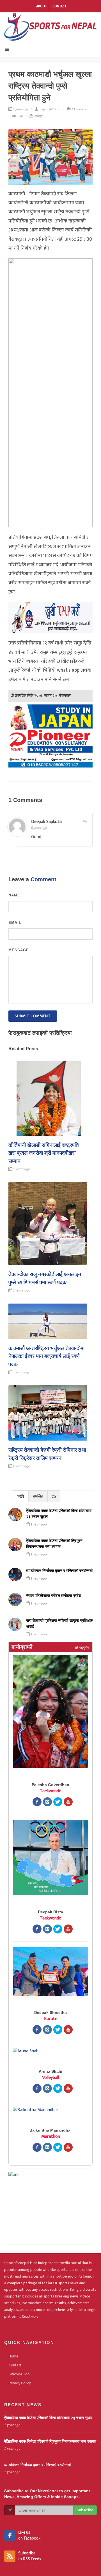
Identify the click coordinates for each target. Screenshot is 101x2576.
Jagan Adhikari (50, 109)
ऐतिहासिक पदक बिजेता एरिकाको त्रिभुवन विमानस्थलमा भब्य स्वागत (50, 2441)
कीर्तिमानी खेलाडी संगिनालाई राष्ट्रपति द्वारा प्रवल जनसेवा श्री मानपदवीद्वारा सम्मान (44, 1153)
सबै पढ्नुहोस (82, 1648)
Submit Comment (33, 1016)
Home (13, 2356)
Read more (30, 2316)
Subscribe (85, 2510)
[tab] (21, 1496)
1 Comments (79, 109)
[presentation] (54, 1496)
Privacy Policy (20, 2383)
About (41, 6)
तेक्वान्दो (38, 116)
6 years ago (39, 828)
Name (14, 895)
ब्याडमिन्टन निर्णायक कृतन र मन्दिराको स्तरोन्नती (59, 1571)
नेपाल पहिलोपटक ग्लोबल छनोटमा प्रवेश (54, 1596)
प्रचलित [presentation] (38, 1496)
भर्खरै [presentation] (21, 1496)
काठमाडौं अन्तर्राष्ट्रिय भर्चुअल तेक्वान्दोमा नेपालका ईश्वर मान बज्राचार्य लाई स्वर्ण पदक (46, 1356)
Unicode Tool (20, 2374)
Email (15, 923)
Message (19, 950)
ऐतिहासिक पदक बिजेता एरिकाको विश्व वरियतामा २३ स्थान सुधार (48, 2418)
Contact (59, 6)
